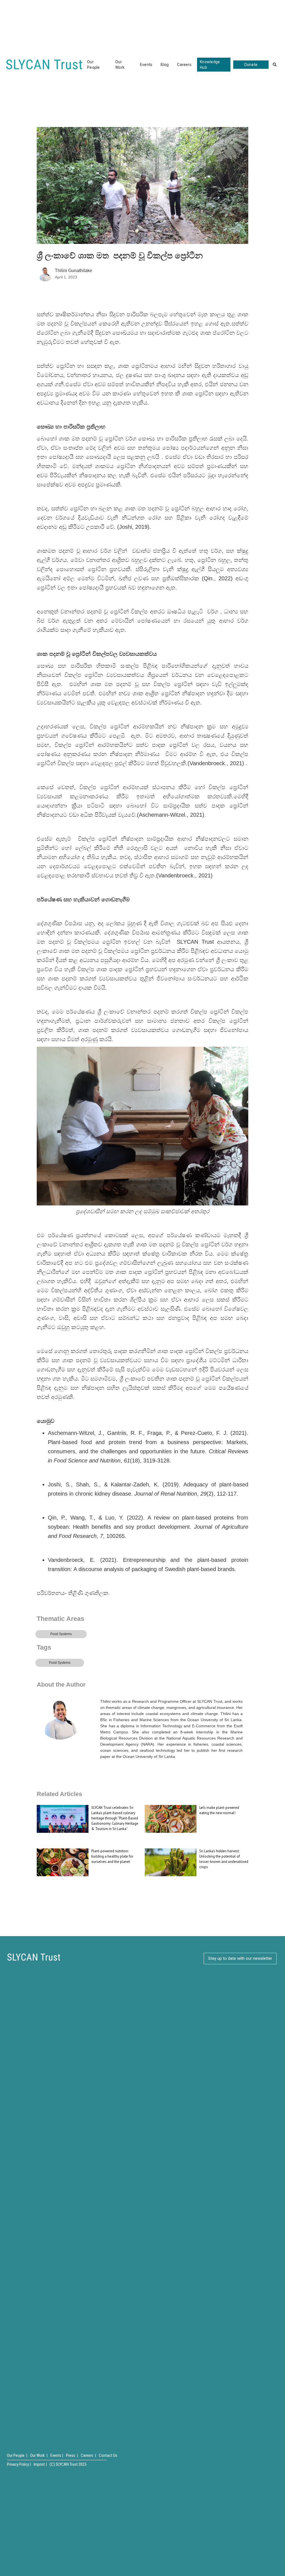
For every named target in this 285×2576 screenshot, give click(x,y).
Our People (94, 65)
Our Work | (39, 2455)
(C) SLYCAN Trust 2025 (68, 2464)
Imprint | (40, 2464)
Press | (72, 2455)
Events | (57, 2455)
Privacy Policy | (19, 2464)
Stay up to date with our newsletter (240, 1958)
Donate (251, 65)
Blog (165, 65)
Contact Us (108, 2455)
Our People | (17, 2455)
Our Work (120, 65)
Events (146, 65)
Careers (184, 65)
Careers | (88, 2455)
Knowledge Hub (210, 65)
